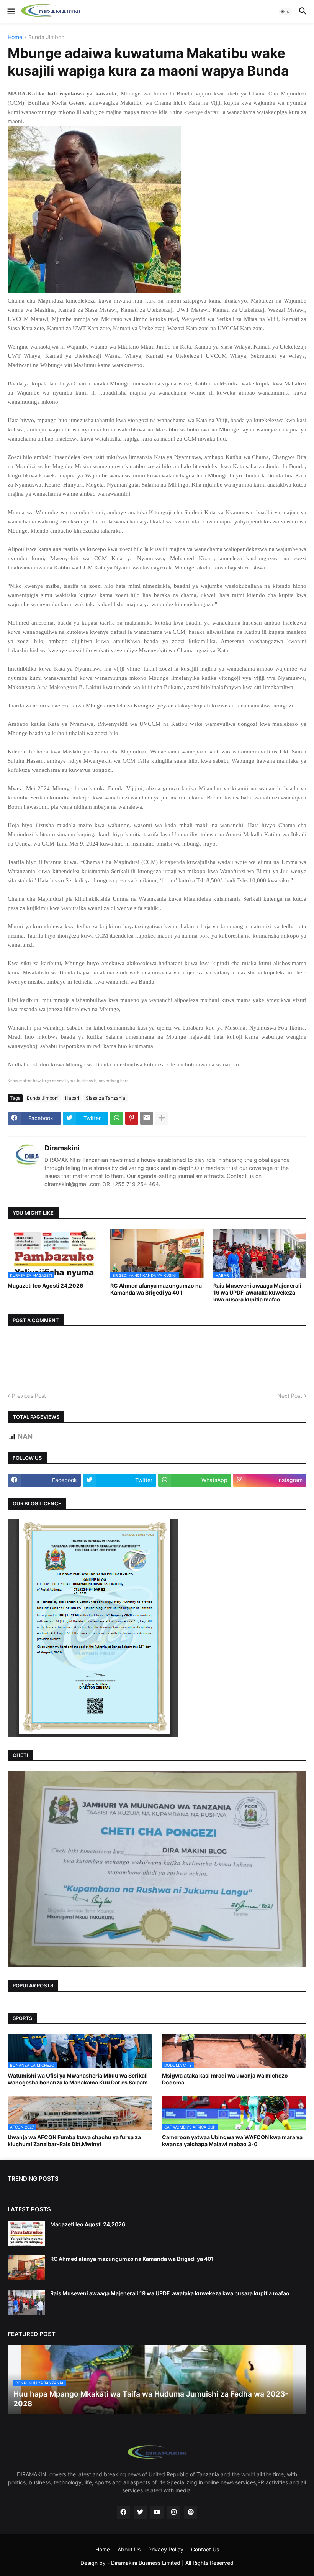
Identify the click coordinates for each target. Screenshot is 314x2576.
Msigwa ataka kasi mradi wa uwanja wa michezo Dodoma (225, 2079)
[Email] (147, 1118)
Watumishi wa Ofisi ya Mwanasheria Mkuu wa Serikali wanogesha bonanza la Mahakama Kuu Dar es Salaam (78, 2079)
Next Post (290, 1396)
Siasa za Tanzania (105, 1098)
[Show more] (162, 1118)
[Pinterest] (132, 1118)
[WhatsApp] (117, 1118)
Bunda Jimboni (47, 37)
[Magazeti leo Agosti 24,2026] (26, 2233)
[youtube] (157, 2512)
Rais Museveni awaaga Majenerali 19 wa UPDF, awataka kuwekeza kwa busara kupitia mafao (257, 1292)
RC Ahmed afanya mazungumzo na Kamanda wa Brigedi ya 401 (156, 1289)
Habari (72, 1098)
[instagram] (174, 2512)
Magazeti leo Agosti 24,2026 (45, 1286)
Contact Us (205, 2549)
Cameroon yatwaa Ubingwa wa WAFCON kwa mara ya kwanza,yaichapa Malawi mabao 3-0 (232, 2141)
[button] (11, 12)
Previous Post (29, 1396)
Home (15, 37)
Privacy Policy (166, 2549)
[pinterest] (191, 2512)
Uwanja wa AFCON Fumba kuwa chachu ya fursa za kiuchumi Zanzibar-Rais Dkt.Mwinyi (74, 2141)
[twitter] (140, 2512)
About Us (129, 2549)
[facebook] (123, 2512)
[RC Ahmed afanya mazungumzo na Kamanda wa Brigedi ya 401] (26, 2268)
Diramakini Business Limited (146, 2563)
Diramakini (62, 1148)
